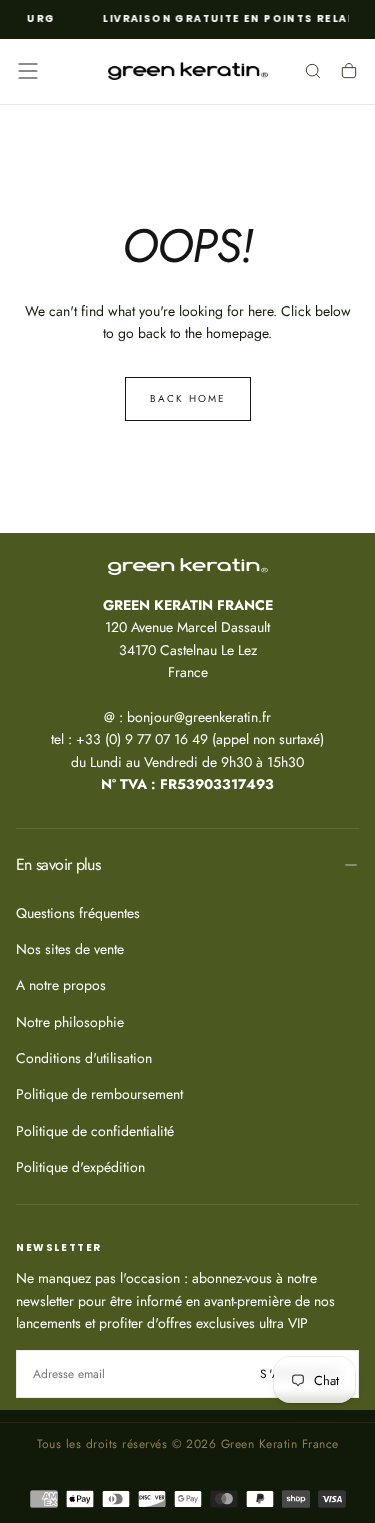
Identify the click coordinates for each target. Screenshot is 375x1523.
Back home (188, 398)
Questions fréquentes (78, 913)
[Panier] (349, 73)
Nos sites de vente (70, 949)
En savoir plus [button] (58, 864)
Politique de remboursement (99, 1094)
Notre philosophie (70, 1022)
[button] (28, 71)
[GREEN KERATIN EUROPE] (188, 567)
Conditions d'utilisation (84, 1058)
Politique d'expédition (80, 1167)
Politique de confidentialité (95, 1131)
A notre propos (61, 985)
